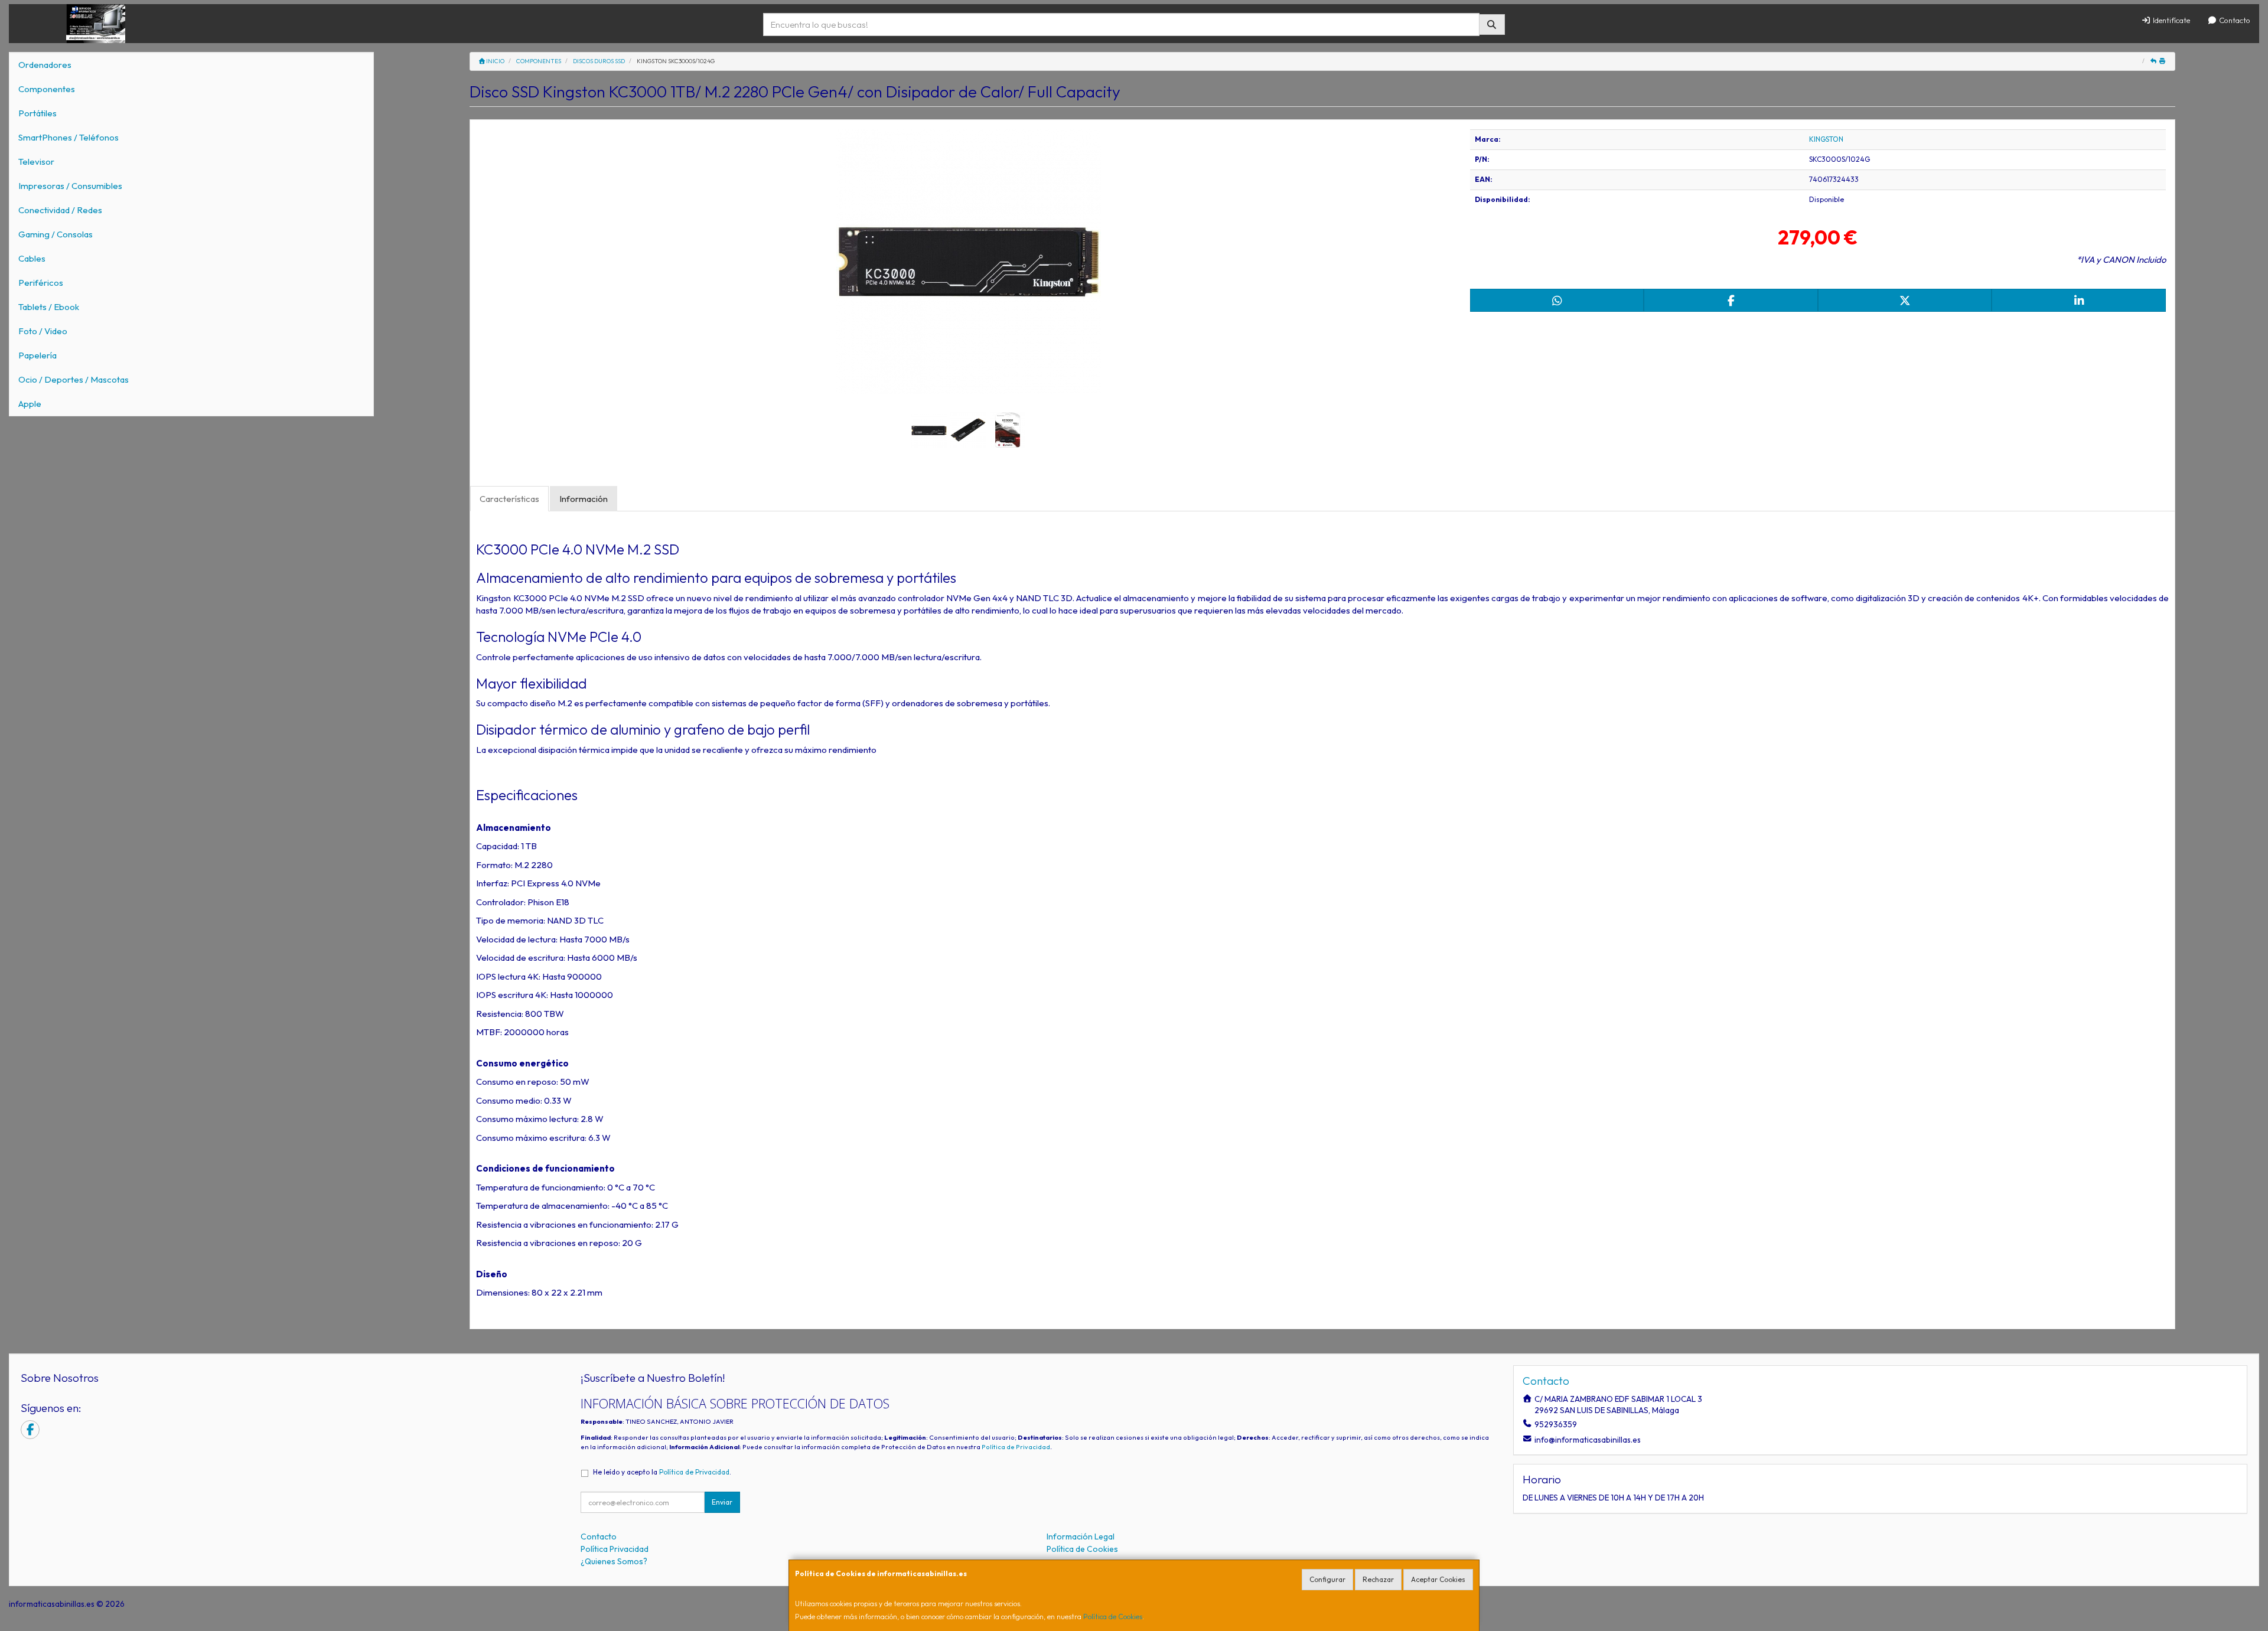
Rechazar (1378, 1579)
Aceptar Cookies (1438, 1579)
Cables (32, 258)
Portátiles (38, 113)
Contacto (2234, 20)
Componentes (47, 89)
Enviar (722, 1502)
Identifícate (2171, 20)
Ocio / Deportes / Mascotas (74, 379)
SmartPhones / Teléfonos (69, 137)
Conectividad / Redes (60, 210)
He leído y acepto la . (662, 1472)
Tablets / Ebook (49, 307)
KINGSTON (1826, 139)
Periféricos (41, 283)
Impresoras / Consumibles (70, 186)
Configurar (1327, 1579)
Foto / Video (43, 331)
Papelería (38, 355)
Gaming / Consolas (56, 234)
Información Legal (1081, 1537)
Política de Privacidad (1016, 1447)
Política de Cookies (1113, 1617)
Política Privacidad (615, 1549)
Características (509, 499)
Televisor (36, 162)
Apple (30, 404)
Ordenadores (45, 65)
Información (584, 499)
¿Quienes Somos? (614, 1561)
